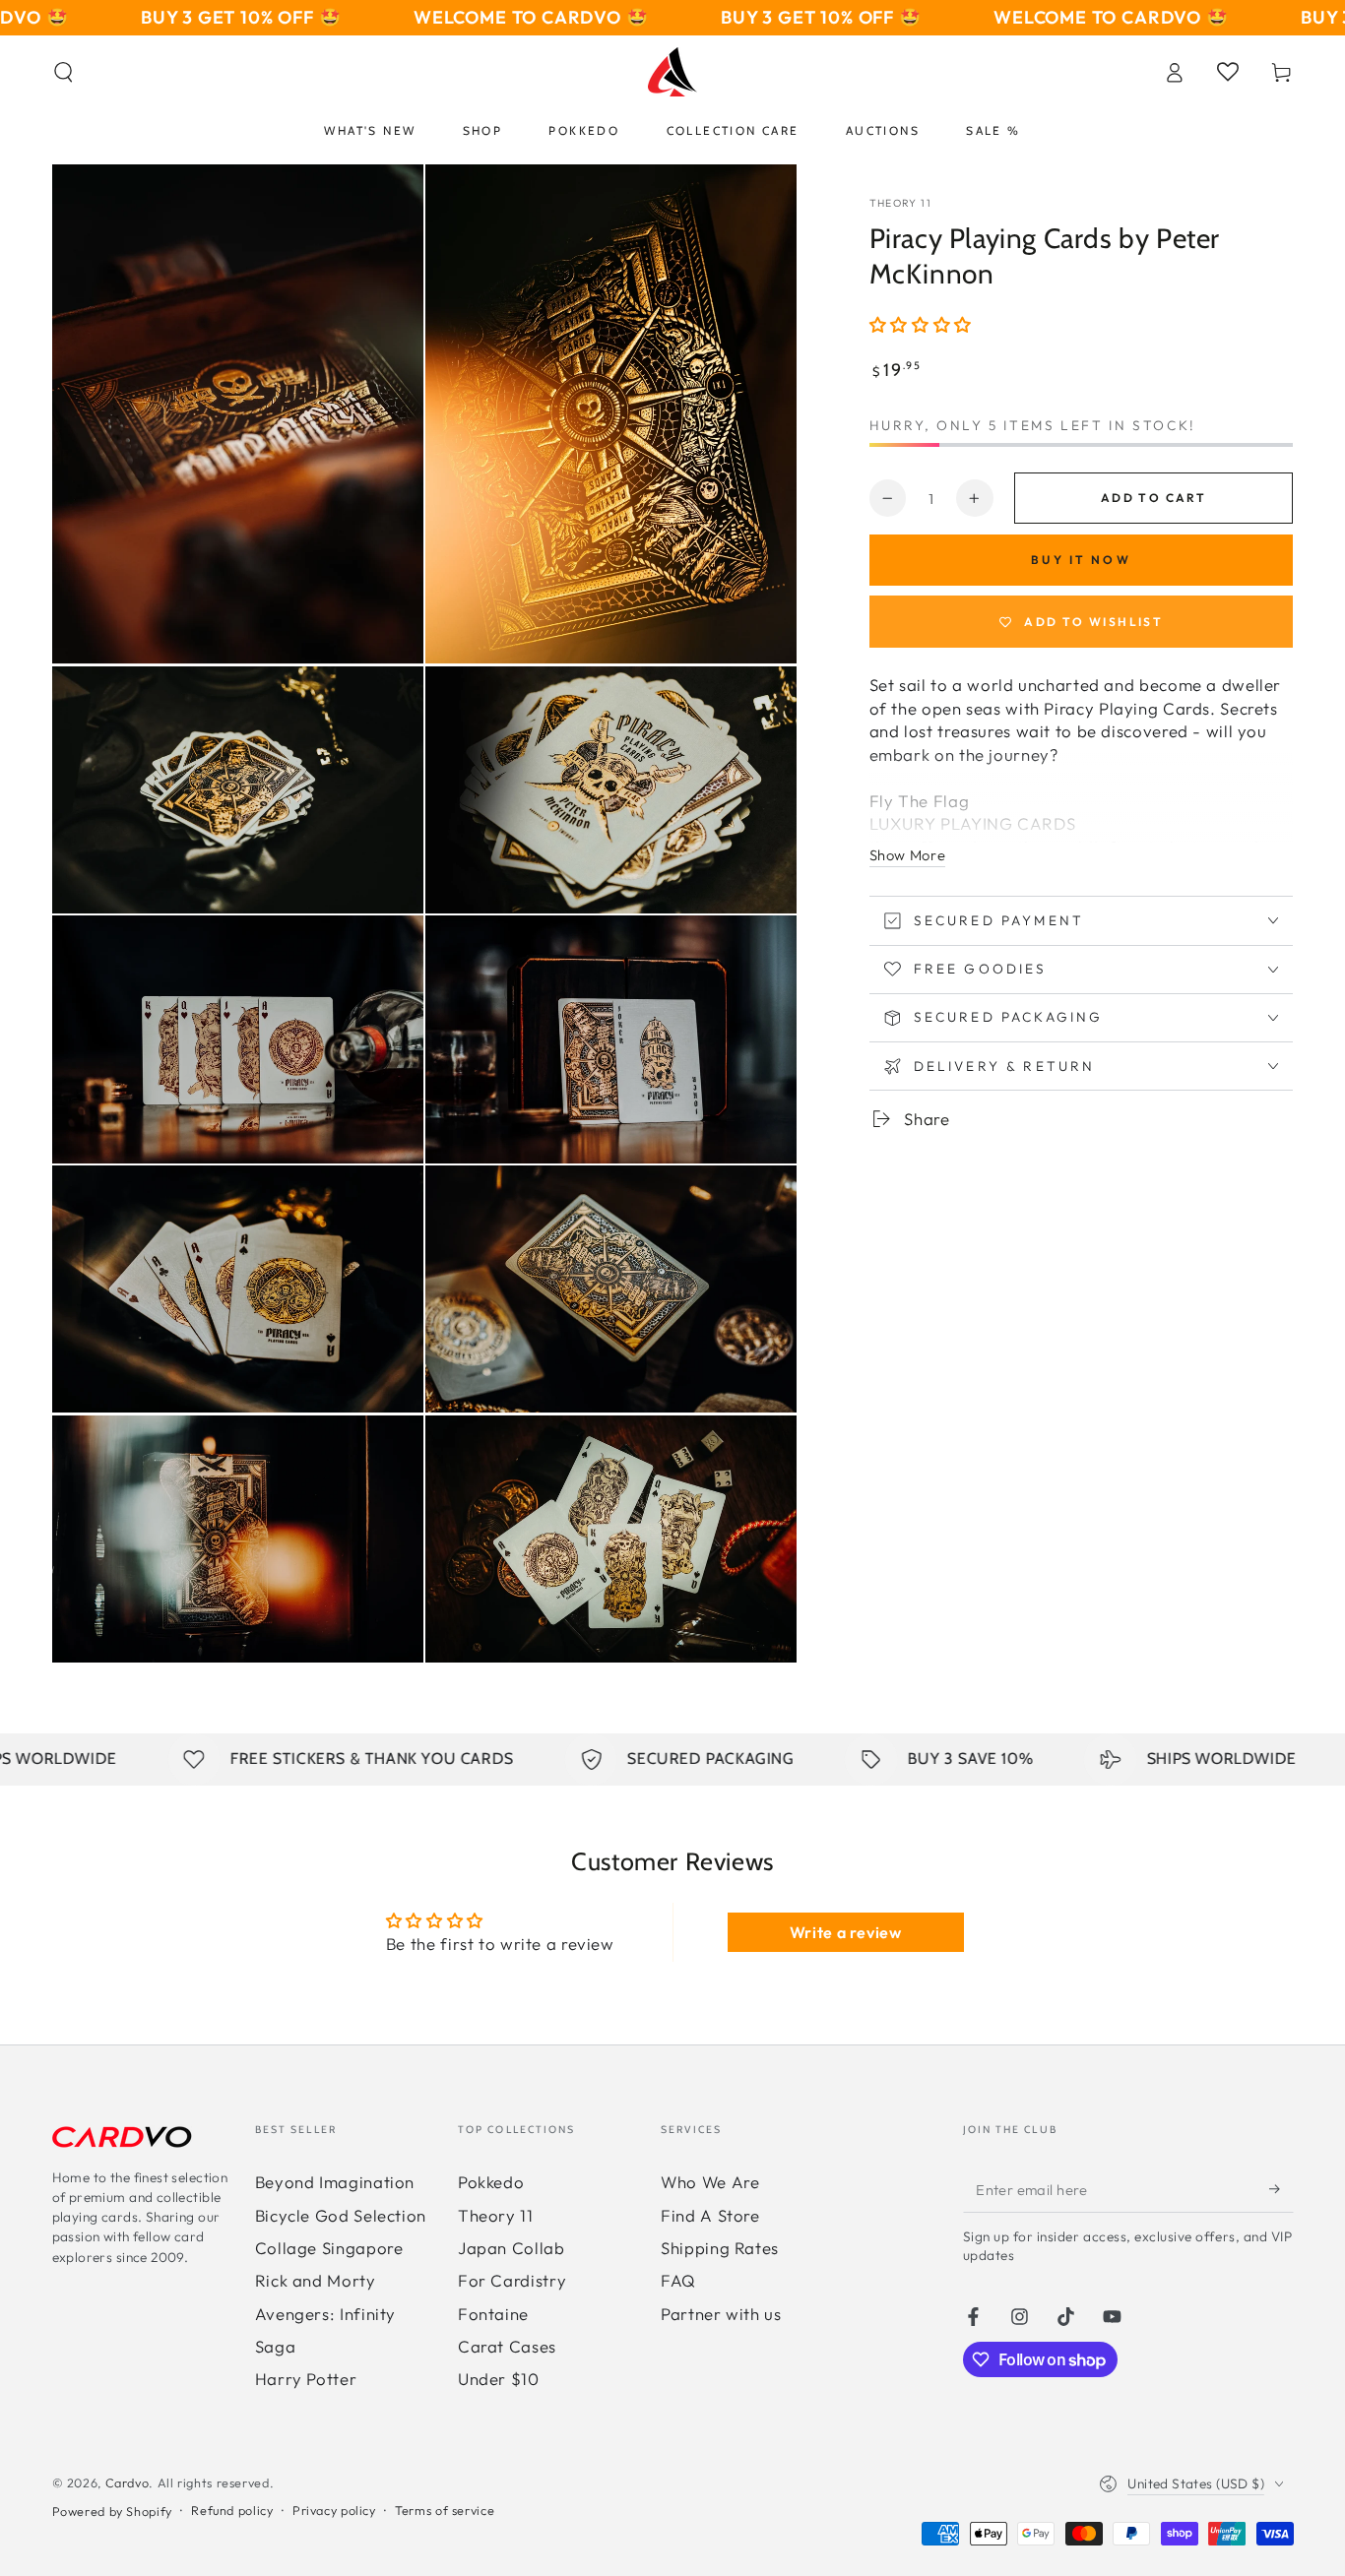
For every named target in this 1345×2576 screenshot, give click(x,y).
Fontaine (493, 2314)
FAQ (678, 2280)
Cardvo (128, 2482)
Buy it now (1081, 560)
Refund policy (232, 2510)
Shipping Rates (720, 2248)
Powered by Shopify (112, 2511)
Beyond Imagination (335, 2182)
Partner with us (721, 2314)
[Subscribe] (1281, 2188)
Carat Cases (507, 2346)
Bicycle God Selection (341, 2215)
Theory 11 (900, 203)
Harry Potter (306, 2379)
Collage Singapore (329, 2248)
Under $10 (499, 2379)
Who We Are (710, 2182)
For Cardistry (512, 2280)
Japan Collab (512, 2248)
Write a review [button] (846, 1932)
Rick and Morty (316, 2280)
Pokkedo (491, 2182)
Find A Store (710, 2215)
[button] (64, 72)
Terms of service (445, 2510)
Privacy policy (334, 2510)
